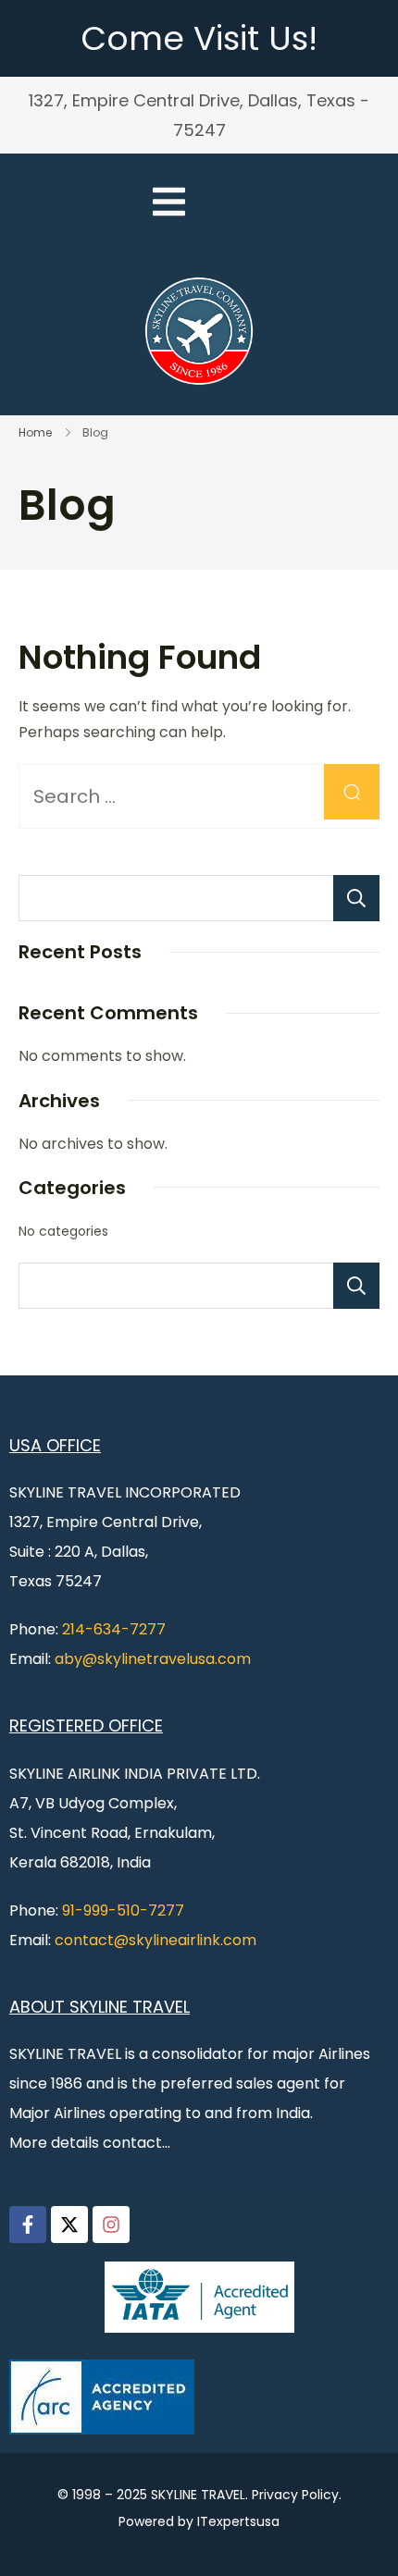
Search (356, 898)
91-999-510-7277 (123, 1910)
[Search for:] (199, 798)
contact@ (92, 1940)
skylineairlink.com (193, 1940)
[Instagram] (111, 2225)
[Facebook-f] (28, 2225)
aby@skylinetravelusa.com (153, 1659)
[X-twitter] (69, 2225)
